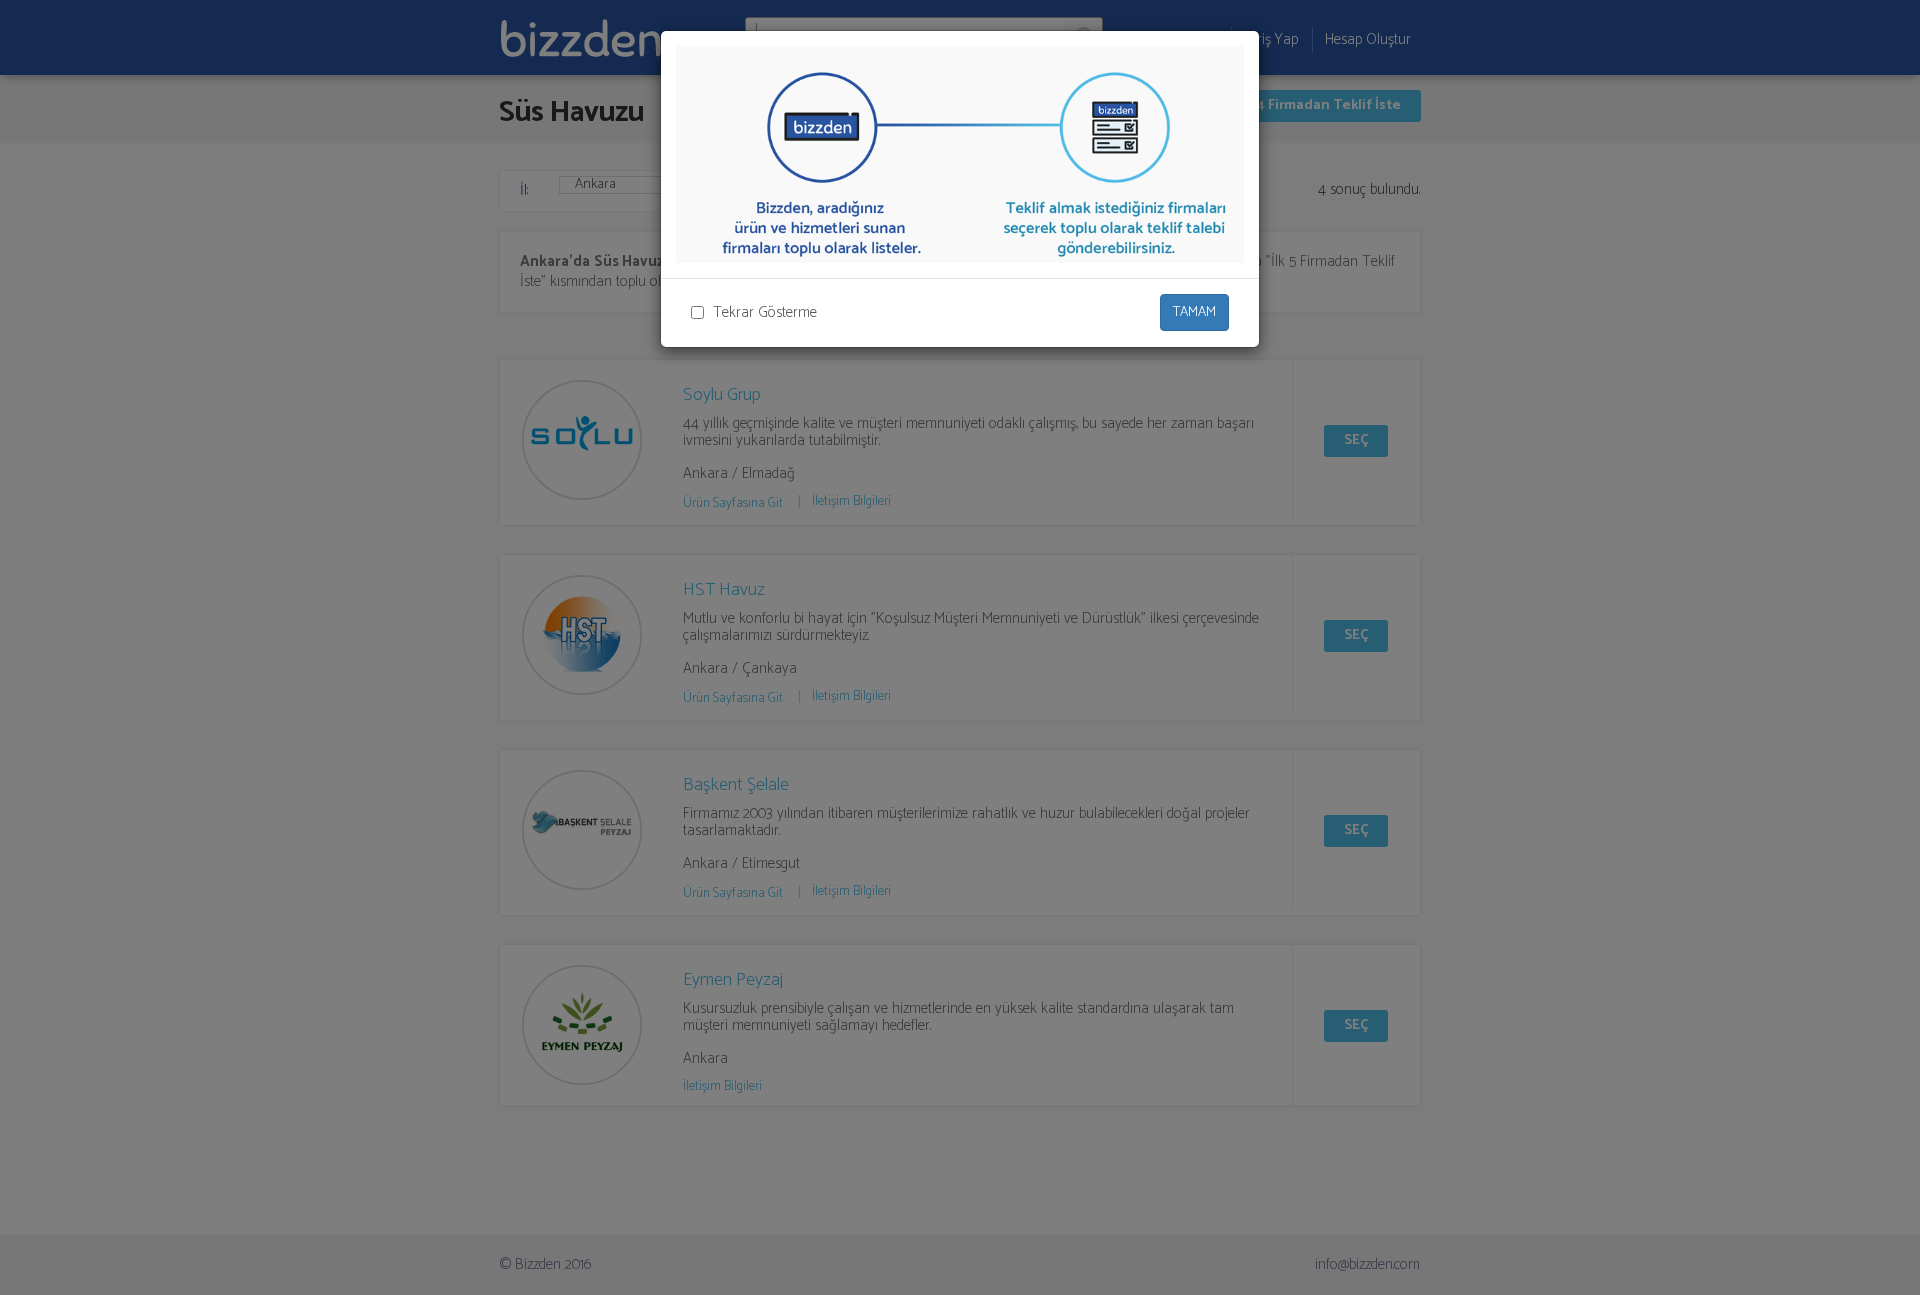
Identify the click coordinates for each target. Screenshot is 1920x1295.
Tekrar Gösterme (765, 312)
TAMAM (1194, 312)
